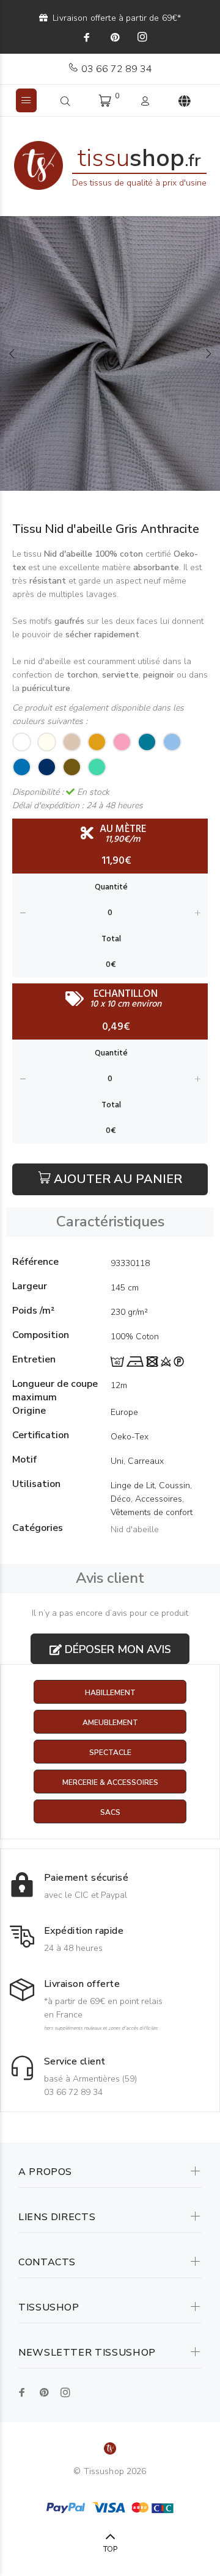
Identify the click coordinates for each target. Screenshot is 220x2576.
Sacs (110, 1812)
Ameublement (110, 1723)
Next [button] (208, 353)
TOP (110, 2549)
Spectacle (110, 1753)
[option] (110, 353)
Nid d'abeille (135, 1529)
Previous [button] (12, 353)
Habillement (110, 1693)
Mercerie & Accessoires (110, 1782)
